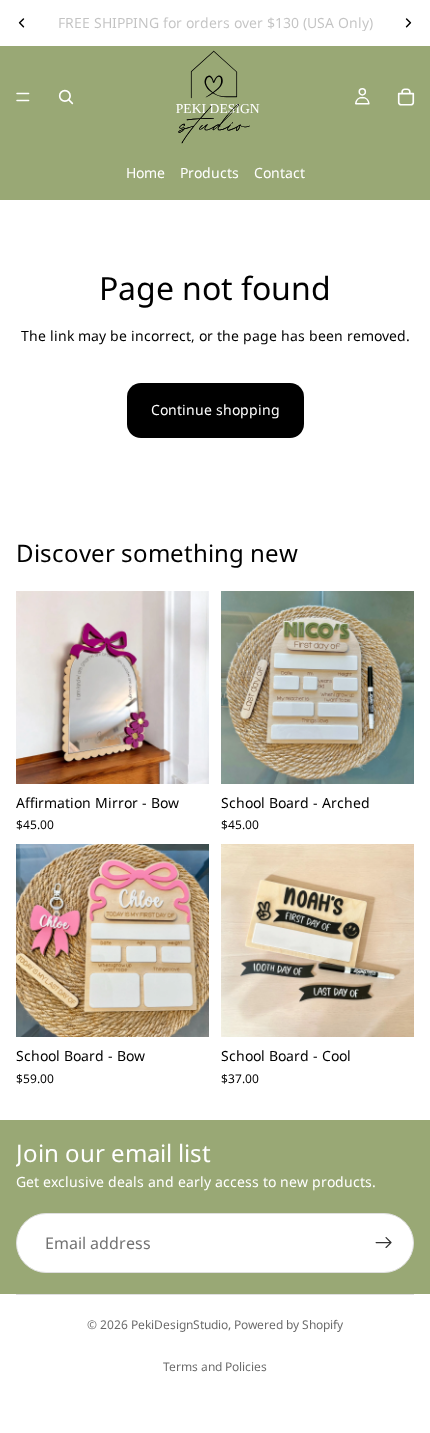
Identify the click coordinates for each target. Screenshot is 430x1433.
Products (209, 172)
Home (145, 172)
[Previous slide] (22, 23)
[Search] (66, 97)
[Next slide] (408, 23)
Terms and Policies (215, 1366)
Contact (279, 172)
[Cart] (406, 97)
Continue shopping (215, 409)
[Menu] (23, 97)
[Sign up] (384, 1243)
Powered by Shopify (288, 1324)
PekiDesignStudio (179, 1324)
